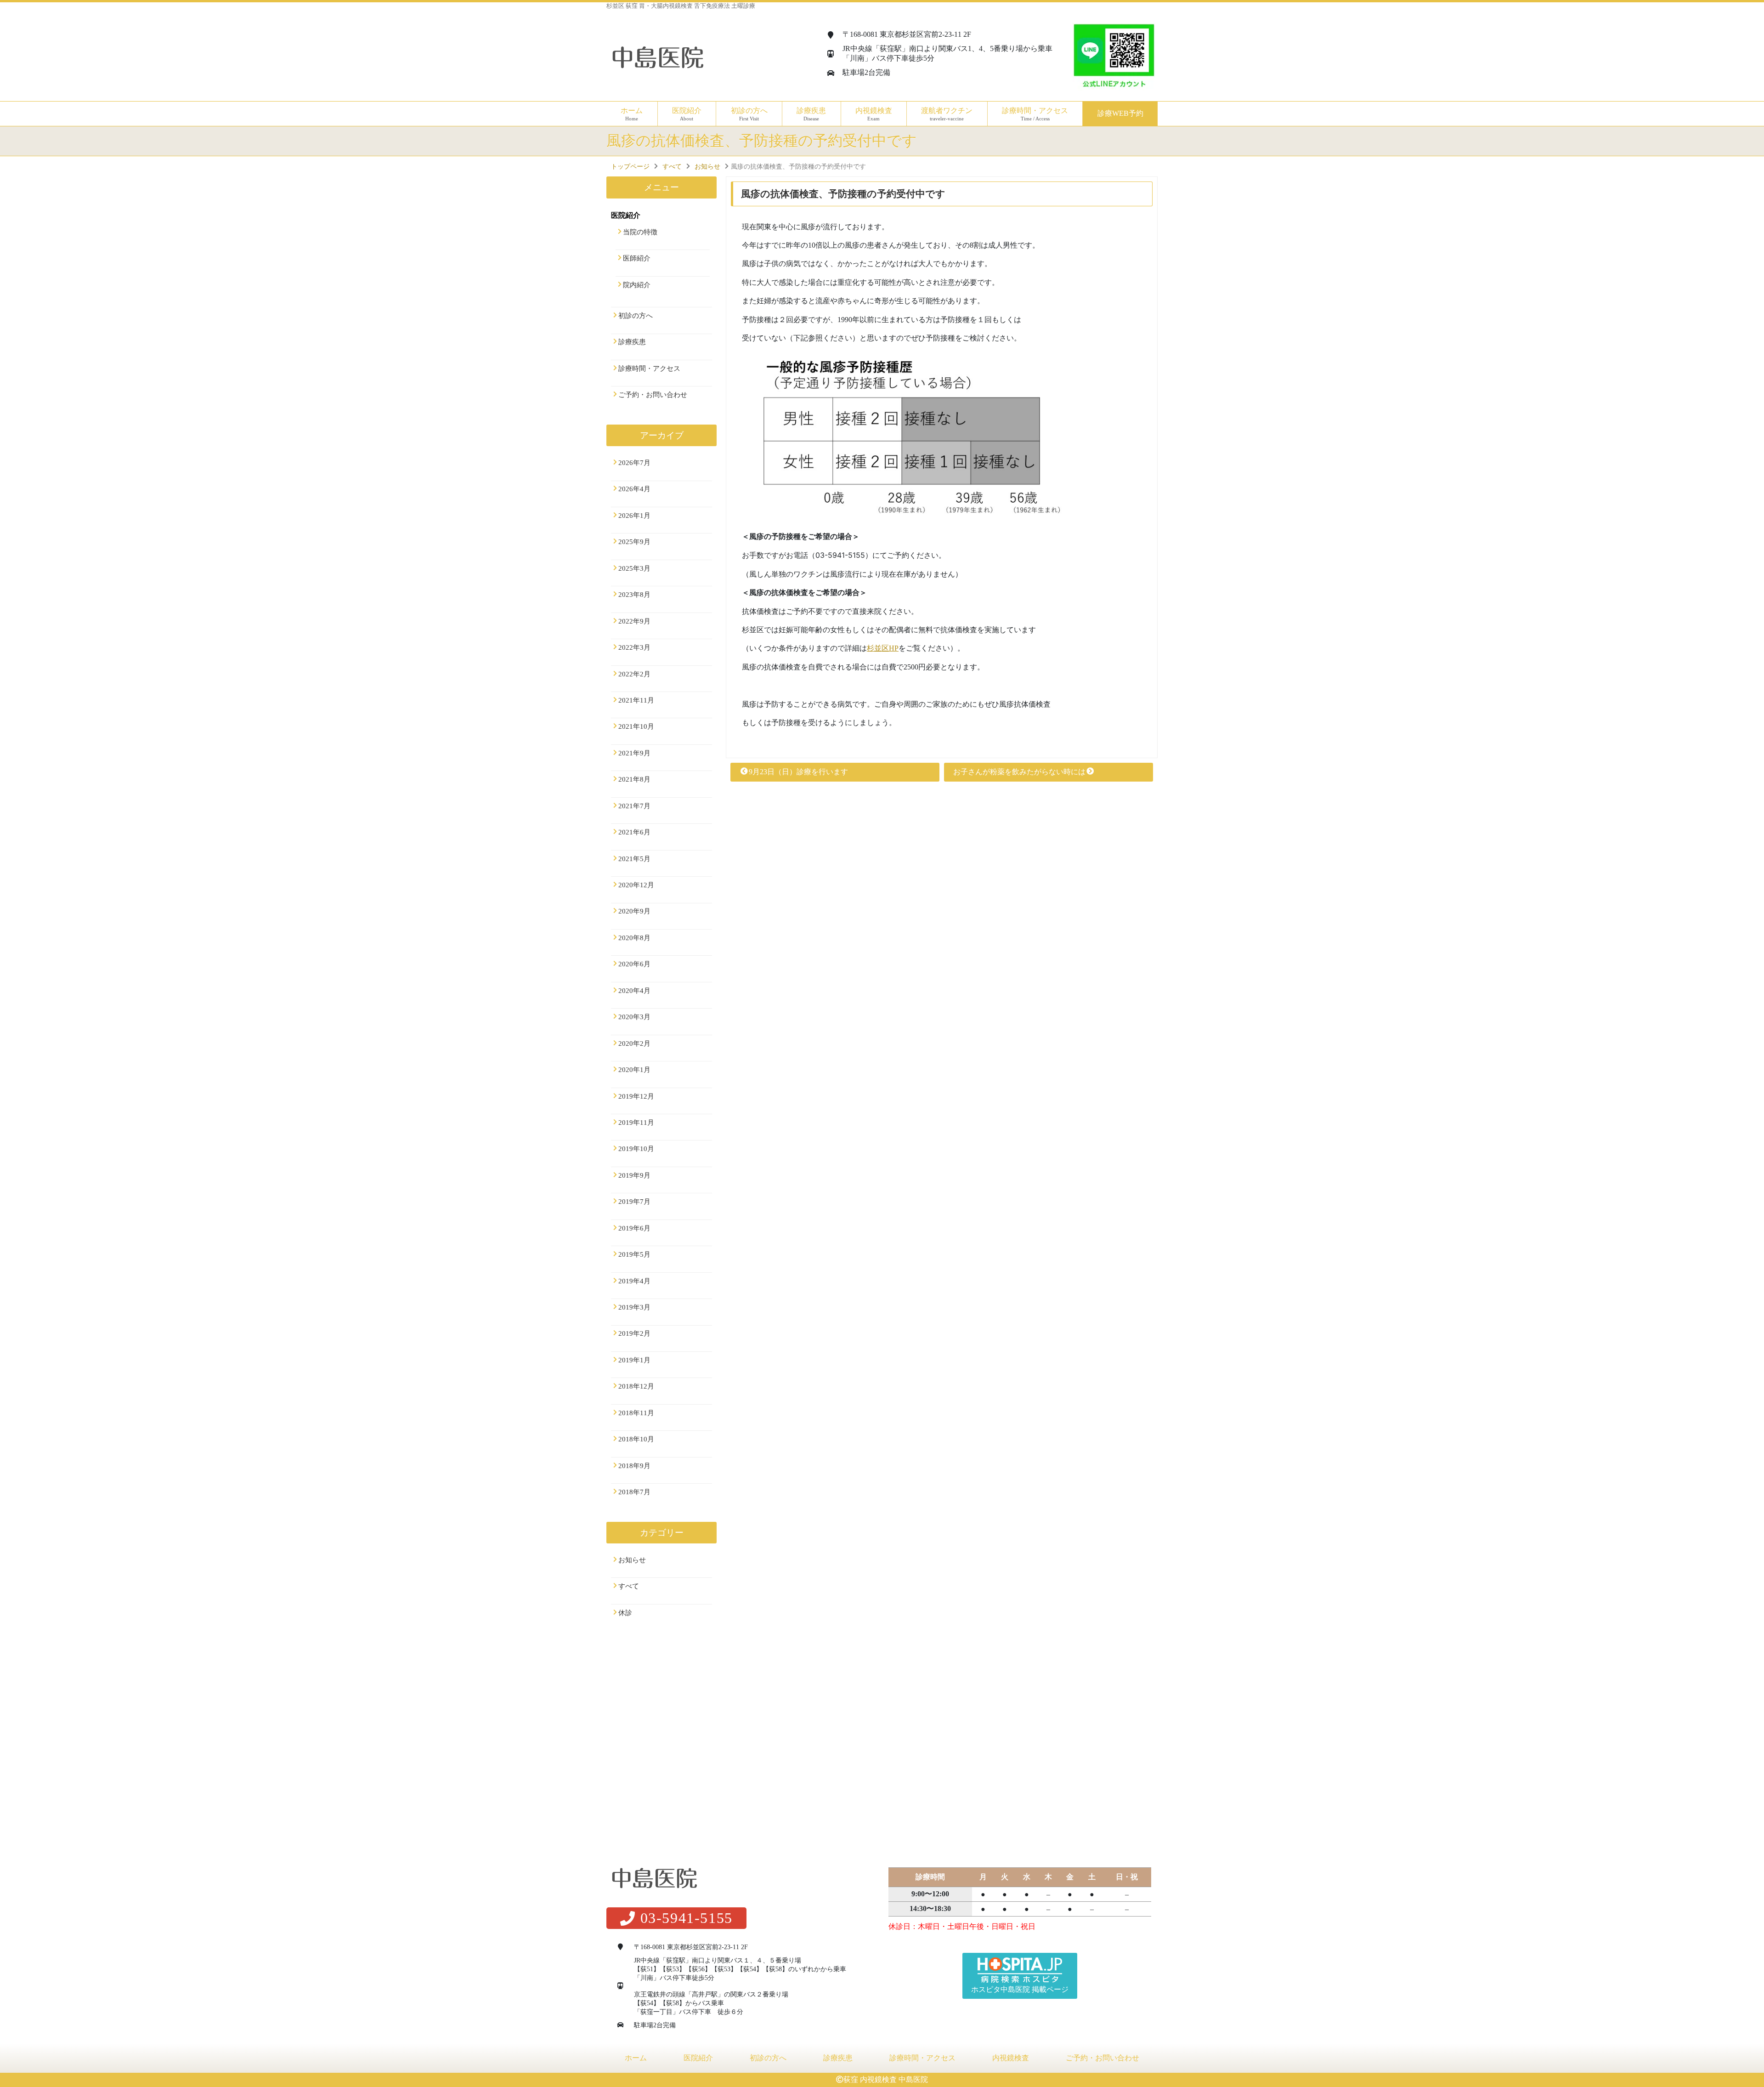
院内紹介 (637, 285)
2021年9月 (634, 753)
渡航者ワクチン (947, 114)
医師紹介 (637, 258)
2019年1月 (634, 1360)
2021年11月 (636, 700)
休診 (625, 1613)
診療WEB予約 (1120, 113)
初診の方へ (749, 114)
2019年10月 (636, 1149)
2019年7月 (634, 1202)
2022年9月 (634, 621)
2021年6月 (634, 832)
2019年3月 (634, 1307)
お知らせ (632, 1560)
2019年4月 (634, 1281)
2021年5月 (634, 859)
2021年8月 (634, 779)
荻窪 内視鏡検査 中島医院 (886, 2079)
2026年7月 (634, 463)
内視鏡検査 (1011, 2058)
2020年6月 (634, 964)
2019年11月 (636, 1123)
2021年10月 (636, 726)
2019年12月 (636, 1096)
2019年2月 (634, 1333)
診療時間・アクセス (1035, 114)
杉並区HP (883, 648)
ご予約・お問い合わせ (653, 395)
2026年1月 (634, 516)
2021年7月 (634, 806)
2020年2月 (634, 1043)
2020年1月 (634, 1070)
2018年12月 (636, 1386)
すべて (629, 1586)
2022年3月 (634, 647)
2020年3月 (634, 1017)
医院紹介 (698, 2058)
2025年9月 (634, 542)
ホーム (632, 114)
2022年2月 (634, 674)
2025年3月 (634, 568)
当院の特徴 (640, 232)
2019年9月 (634, 1175)
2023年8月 (634, 595)
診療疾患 (632, 342)
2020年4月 (634, 991)
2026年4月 (634, 489)
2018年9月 (634, 1466)
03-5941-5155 (687, 1918)
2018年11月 (636, 1413)
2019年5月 (634, 1254)
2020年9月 (634, 911)
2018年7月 (634, 1492)
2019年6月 (634, 1228)
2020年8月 (634, 938)
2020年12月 (636, 885)
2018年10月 (636, 1439)
